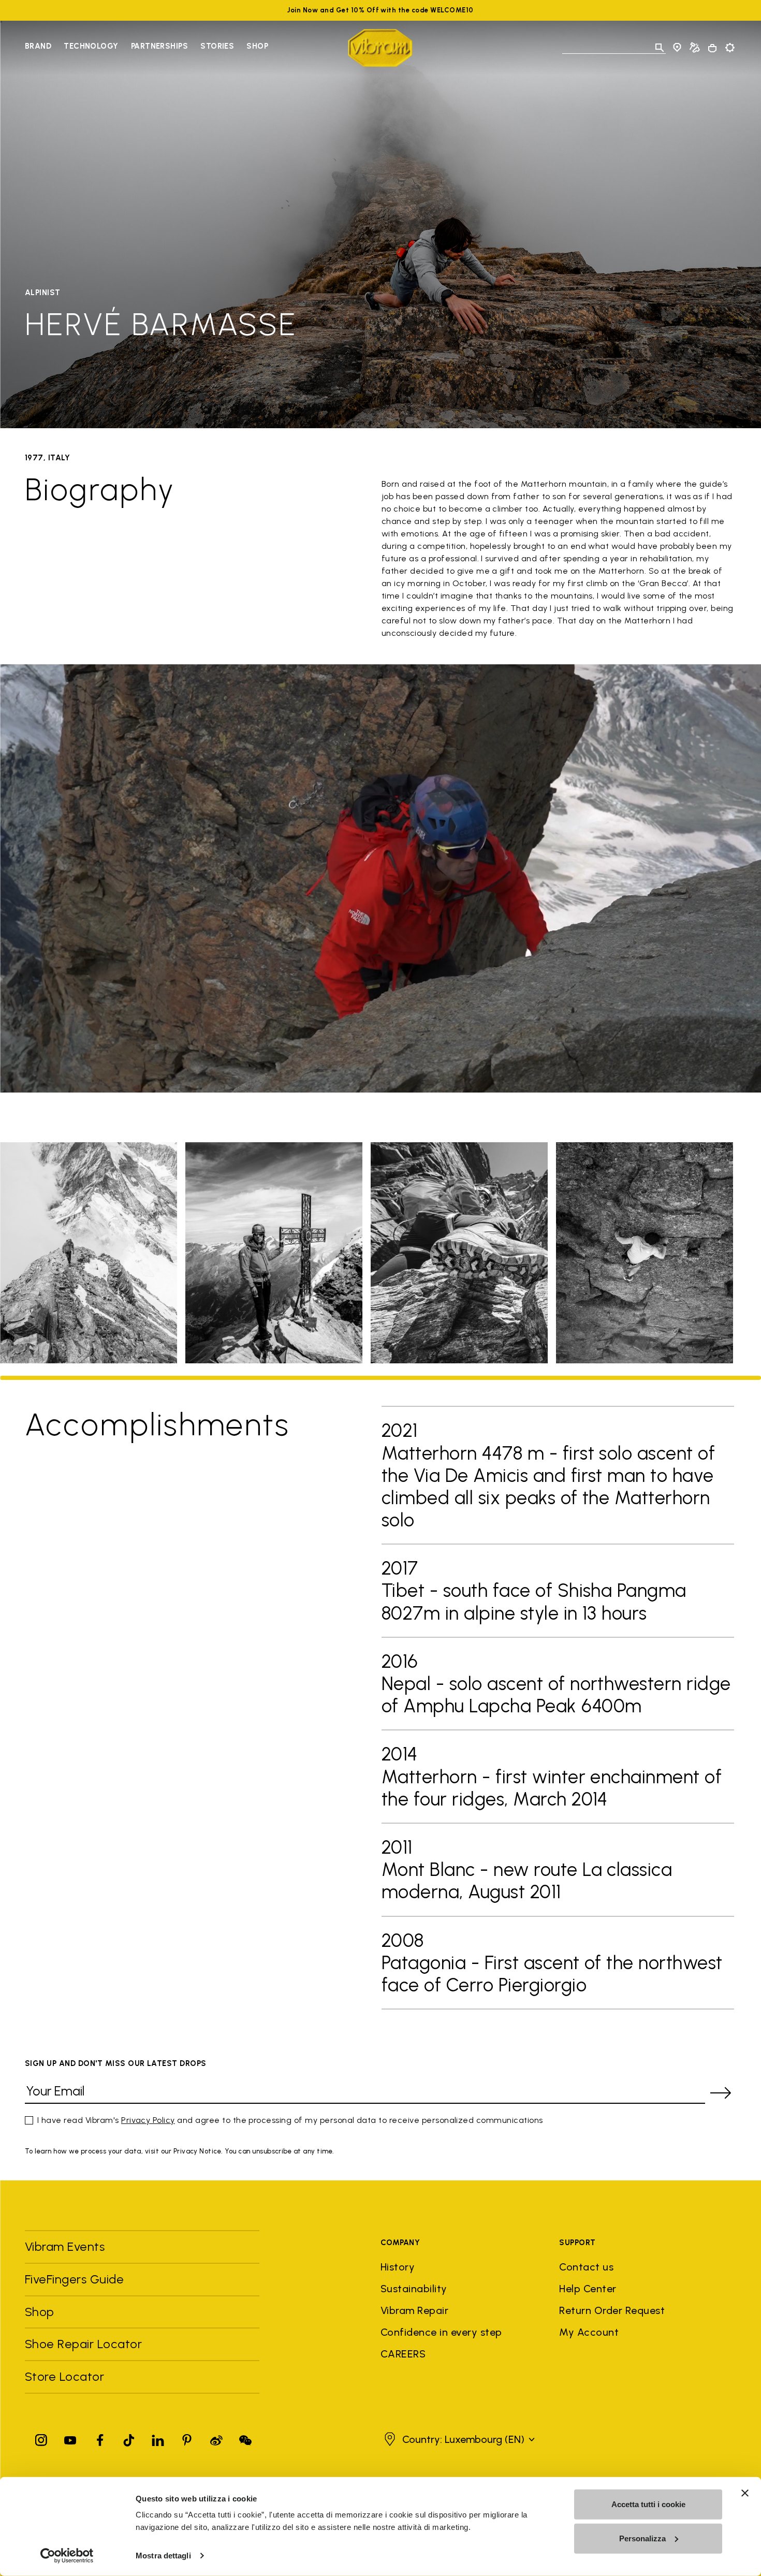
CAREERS (403, 2354)
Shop (257, 46)
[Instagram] (41, 2438)
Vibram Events (65, 2246)
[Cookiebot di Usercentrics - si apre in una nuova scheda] (67, 2556)
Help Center (588, 2289)
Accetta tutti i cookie (648, 2504)
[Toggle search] (660, 48)
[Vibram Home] (380, 48)
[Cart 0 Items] (712, 48)
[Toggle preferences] (730, 48)
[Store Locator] (677, 48)
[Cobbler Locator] (695, 48)
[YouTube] (70, 2438)
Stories (217, 46)
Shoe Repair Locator (83, 2344)
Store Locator (64, 2376)
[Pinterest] (187, 2438)
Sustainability (414, 2289)
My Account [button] (589, 2332)
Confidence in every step (441, 2332)
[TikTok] (129, 2438)
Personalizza (642, 2538)
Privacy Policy (148, 2120)
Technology (91, 46)
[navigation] (147, 48)
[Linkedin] (158, 2438)
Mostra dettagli (163, 2556)
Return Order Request (612, 2310)
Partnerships (159, 46)
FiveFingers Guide (76, 2279)
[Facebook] (100, 2438)
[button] (458, 2439)
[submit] (721, 2093)
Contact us (586, 2267)
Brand (38, 46)
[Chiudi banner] (745, 2493)
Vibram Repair (414, 2310)
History (398, 2267)
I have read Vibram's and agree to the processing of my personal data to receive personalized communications (290, 2120)
